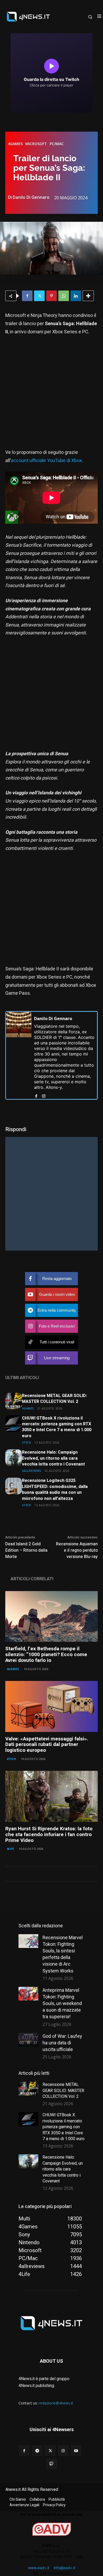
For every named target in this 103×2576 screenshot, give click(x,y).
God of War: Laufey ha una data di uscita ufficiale (62, 2043)
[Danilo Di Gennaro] (19, 1055)
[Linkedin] (76, 296)
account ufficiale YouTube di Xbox (46, 461)
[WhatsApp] (64, 296)
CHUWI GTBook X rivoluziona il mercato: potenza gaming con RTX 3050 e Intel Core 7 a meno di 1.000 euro (57, 1427)
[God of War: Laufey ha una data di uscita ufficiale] (28, 2040)
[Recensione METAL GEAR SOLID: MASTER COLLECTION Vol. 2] (14, 1401)
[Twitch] (51, 2464)
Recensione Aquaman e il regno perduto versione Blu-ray (77, 1550)
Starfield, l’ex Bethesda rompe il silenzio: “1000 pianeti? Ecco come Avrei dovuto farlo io (46, 1655)
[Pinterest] (51, 296)
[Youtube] (76, 2451)
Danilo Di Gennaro (31, 197)
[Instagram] (44, 1095)
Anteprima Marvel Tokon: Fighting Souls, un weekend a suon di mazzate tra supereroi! (62, 2003)
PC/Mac (57, 144)
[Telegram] (37, 2451)
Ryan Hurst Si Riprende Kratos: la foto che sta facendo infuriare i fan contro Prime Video (49, 1835)
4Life (10, 1849)
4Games (15, 144)
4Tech (27, 1442)
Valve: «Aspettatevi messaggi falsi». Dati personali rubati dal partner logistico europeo (47, 1745)
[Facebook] (27, 296)
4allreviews (32, 1471)
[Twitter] (39, 296)
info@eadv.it (64, 2568)
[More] (88, 296)
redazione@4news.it (56, 2403)
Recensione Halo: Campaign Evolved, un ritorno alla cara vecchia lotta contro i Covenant (53, 1458)
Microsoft (36, 144)
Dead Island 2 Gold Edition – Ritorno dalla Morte (26, 1550)
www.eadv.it (39, 2568)
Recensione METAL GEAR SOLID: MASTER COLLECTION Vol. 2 (54, 1399)
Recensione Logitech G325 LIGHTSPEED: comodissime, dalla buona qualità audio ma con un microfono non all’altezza (55, 1489)
